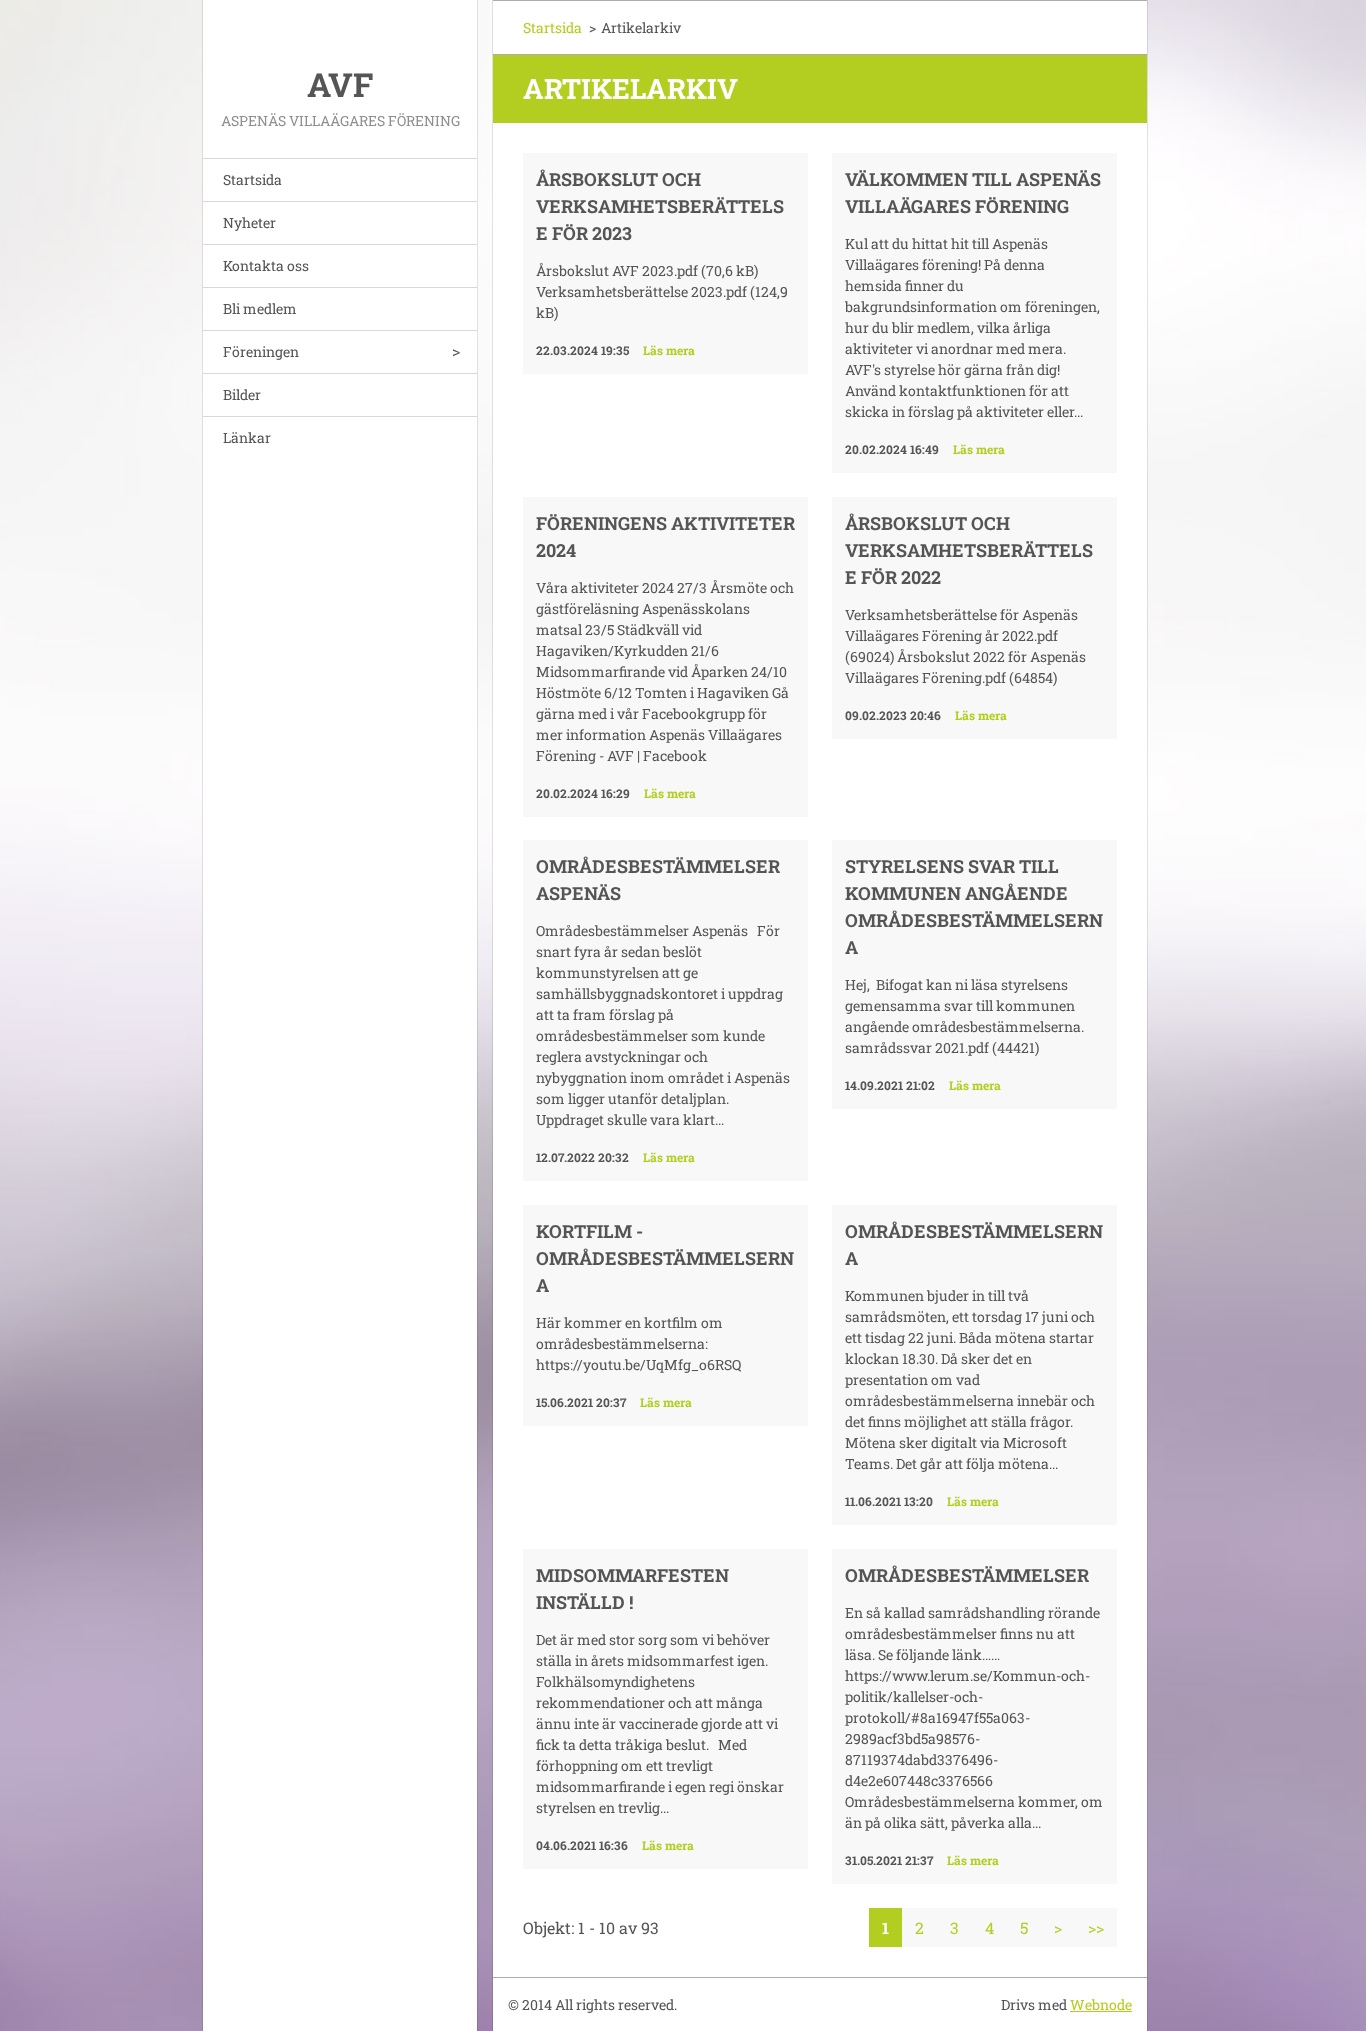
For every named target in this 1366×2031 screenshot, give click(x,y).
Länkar (247, 437)
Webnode (1101, 2004)
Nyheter (249, 222)
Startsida (252, 179)
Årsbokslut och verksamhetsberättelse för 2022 (969, 550)
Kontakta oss (266, 265)
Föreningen (261, 351)
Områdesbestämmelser (967, 1575)
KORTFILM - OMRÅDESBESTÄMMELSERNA (665, 1258)
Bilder (242, 394)
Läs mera (669, 350)
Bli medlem (260, 308)
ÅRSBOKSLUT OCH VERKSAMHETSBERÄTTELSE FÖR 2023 (660, 206)
